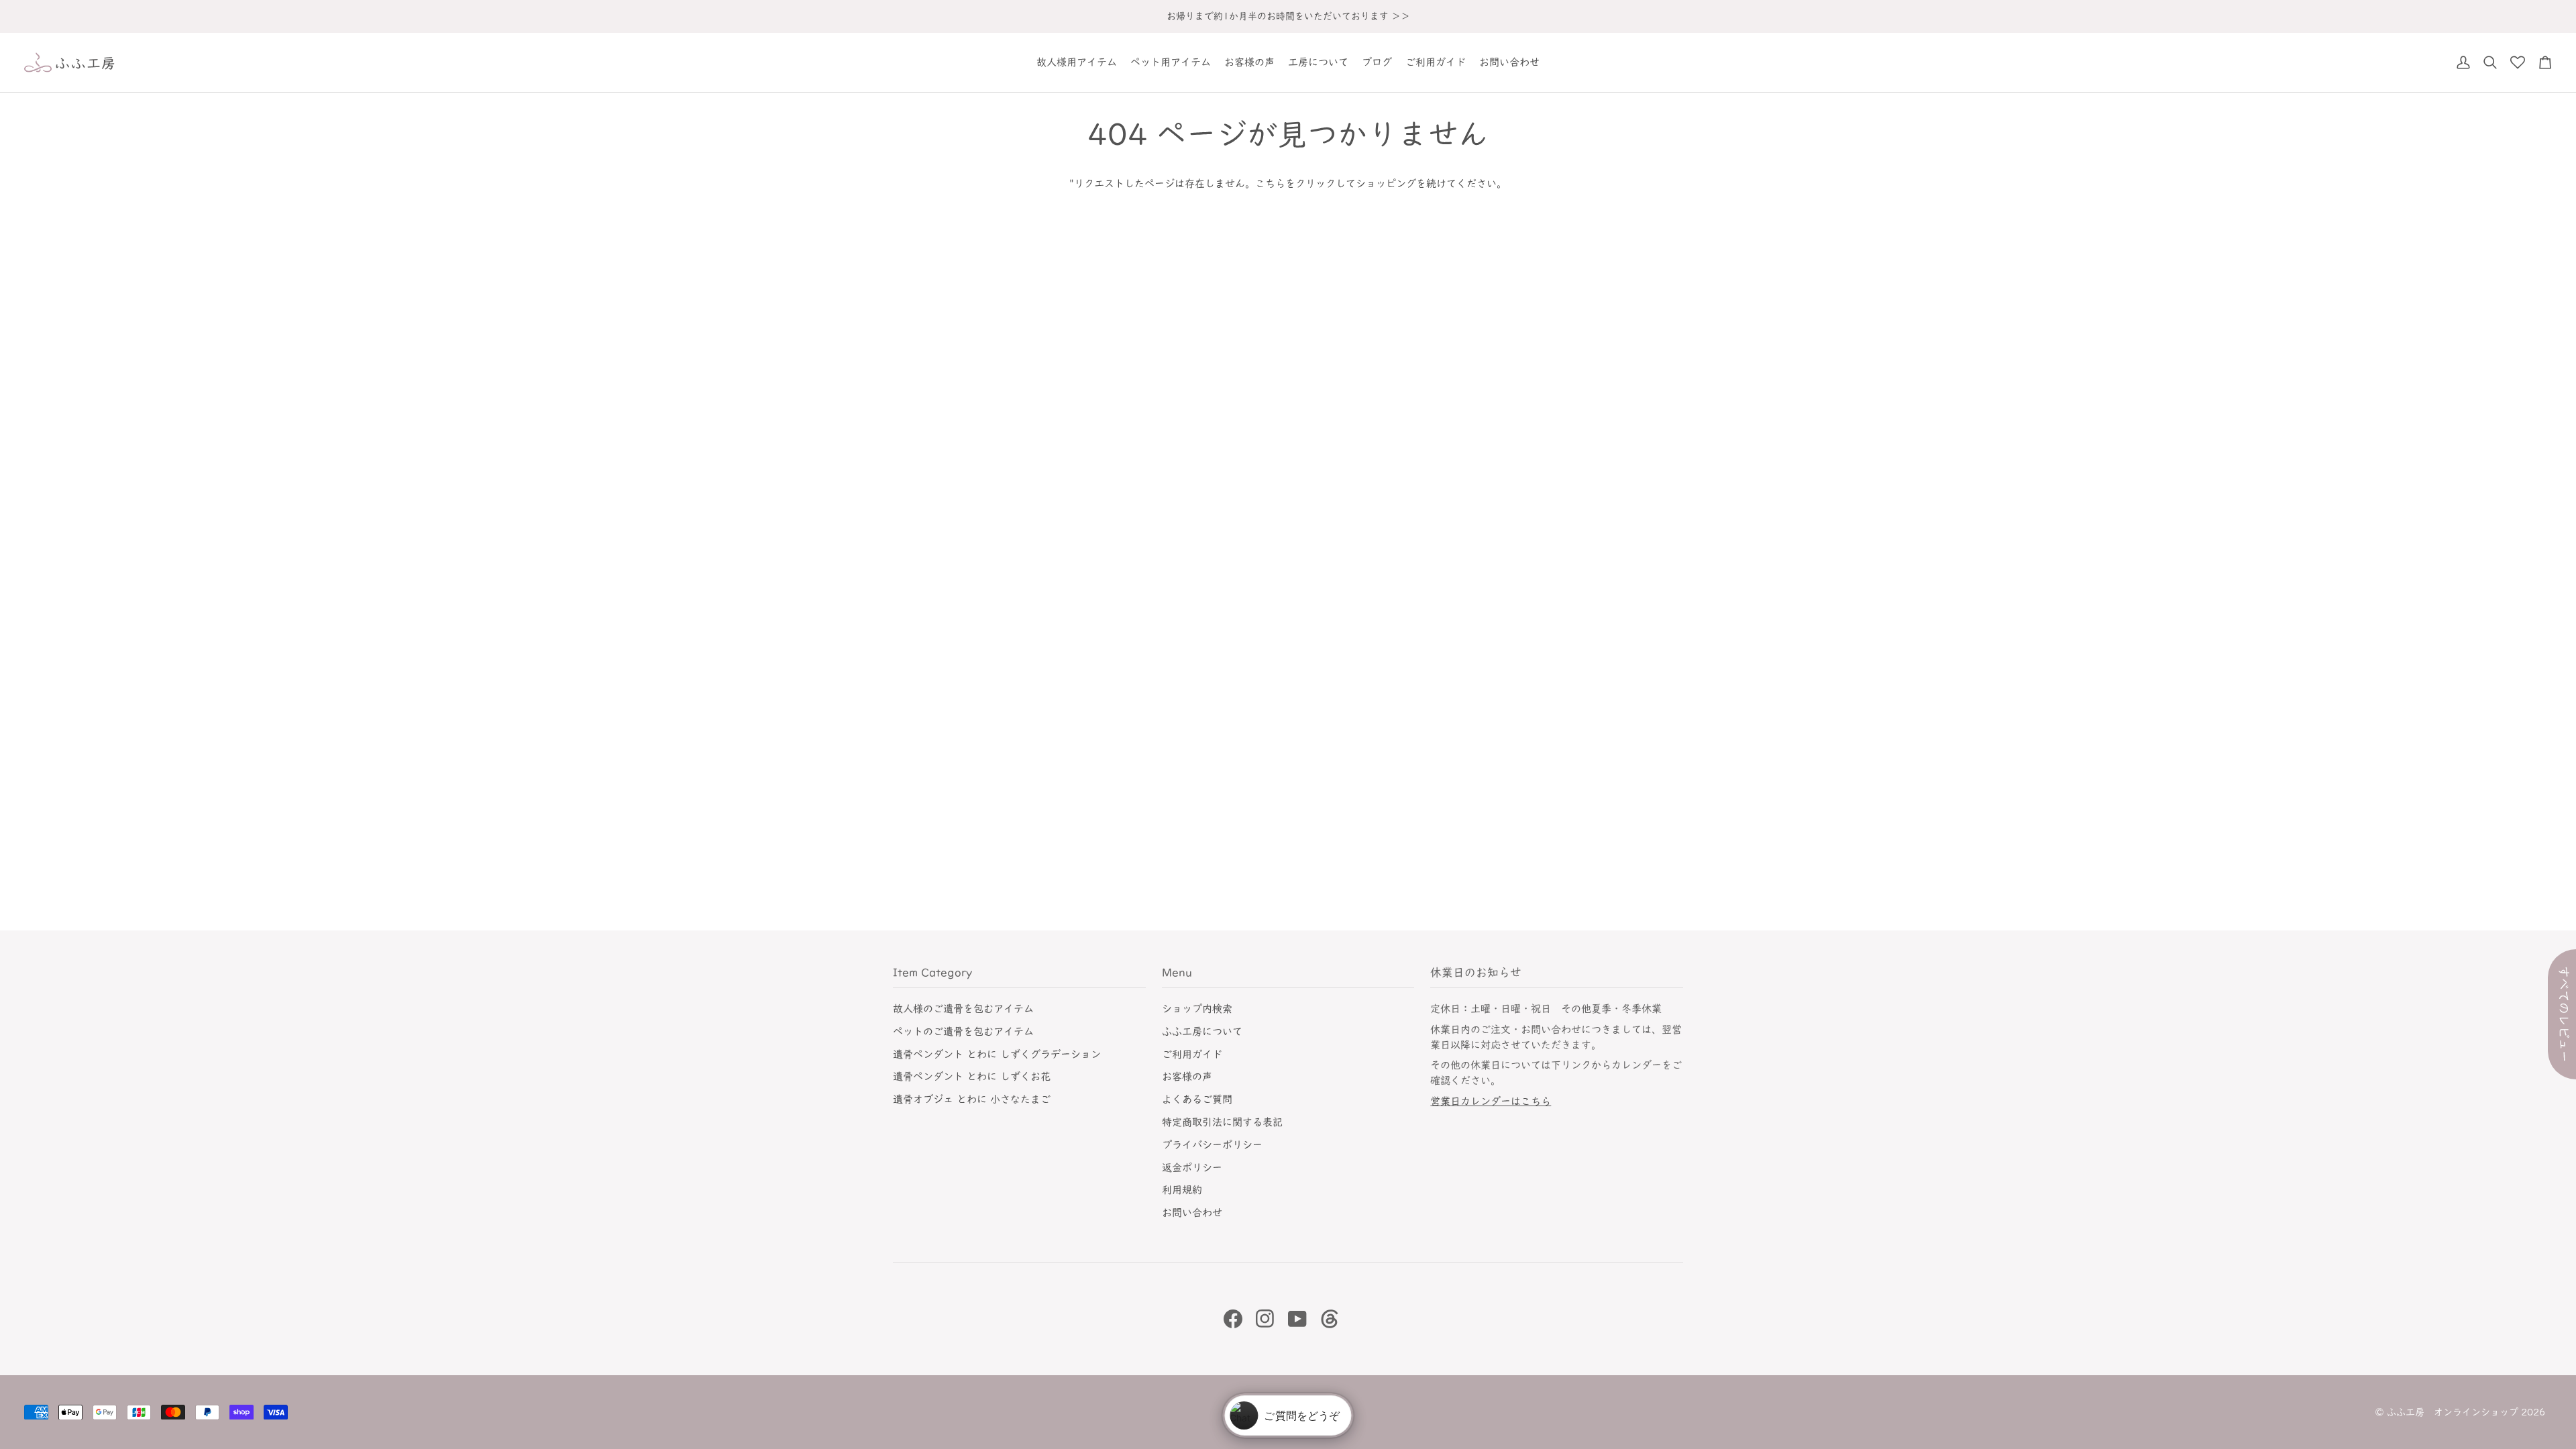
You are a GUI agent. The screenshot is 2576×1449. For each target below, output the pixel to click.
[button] (1077, 62)
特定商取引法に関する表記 (1222, 1122)
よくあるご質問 (1197, 1099)
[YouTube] (1297, 1319)
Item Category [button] (932, 972)
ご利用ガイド (1192, 1054)
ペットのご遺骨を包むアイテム (963, 1031)
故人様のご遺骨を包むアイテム (963, 1009)
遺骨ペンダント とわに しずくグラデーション (997, 1054)
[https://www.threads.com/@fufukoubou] (1330, 1319)
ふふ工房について (1202, 1031)
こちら (1270, 183)
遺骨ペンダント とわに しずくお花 (972, 1076)
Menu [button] (1177, 972)
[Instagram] (1265, 1319)
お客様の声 (1187, 1076)
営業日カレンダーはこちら (1491, 1101)
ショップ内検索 (1197, 1009)
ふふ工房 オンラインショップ (2453, 1412)
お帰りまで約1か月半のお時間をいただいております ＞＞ (1288, 16)
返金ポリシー (1192, 1168)
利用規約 (1182, 1190)
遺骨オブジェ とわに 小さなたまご (972, 1099)
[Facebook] (1233, 1319)
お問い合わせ (1192, 1213)
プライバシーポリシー (1212, 1145)
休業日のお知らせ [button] (1476, 972)
